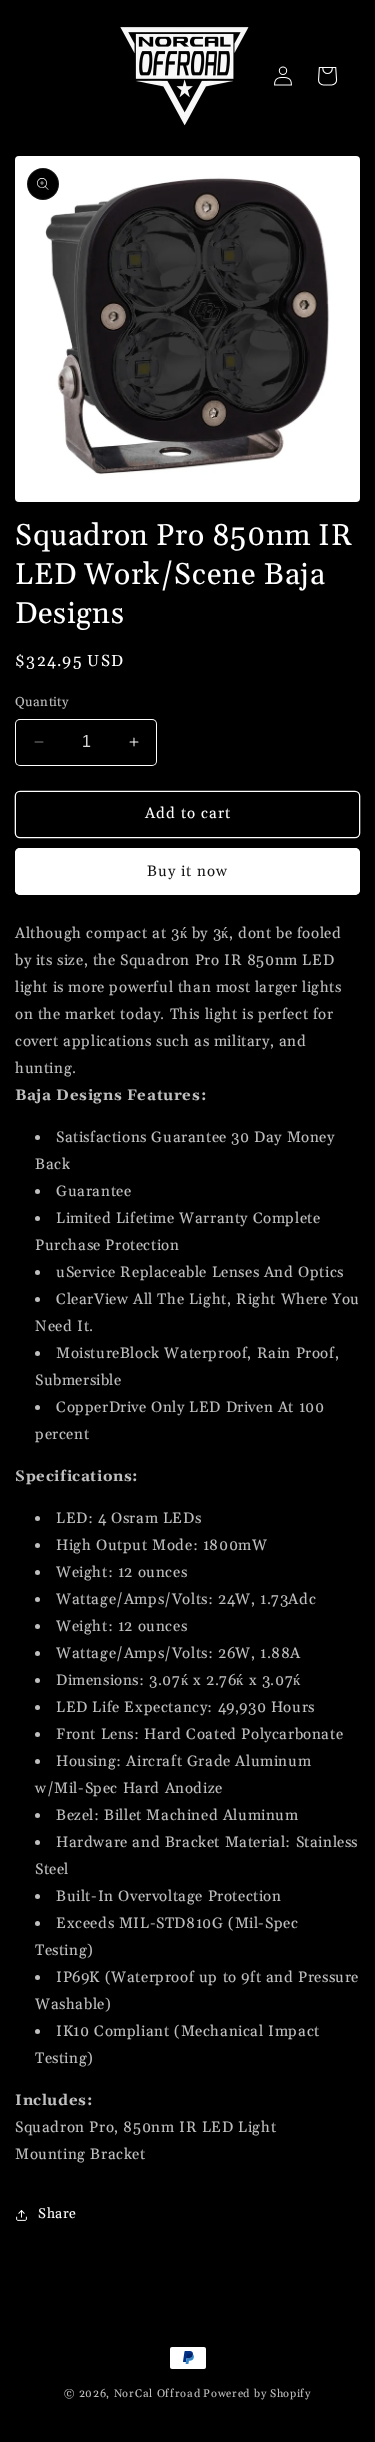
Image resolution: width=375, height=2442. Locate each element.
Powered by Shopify (257, 2394)
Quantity (41, 702)
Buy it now (187, 871)
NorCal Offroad (157, 2394)
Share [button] (57, 2214)
